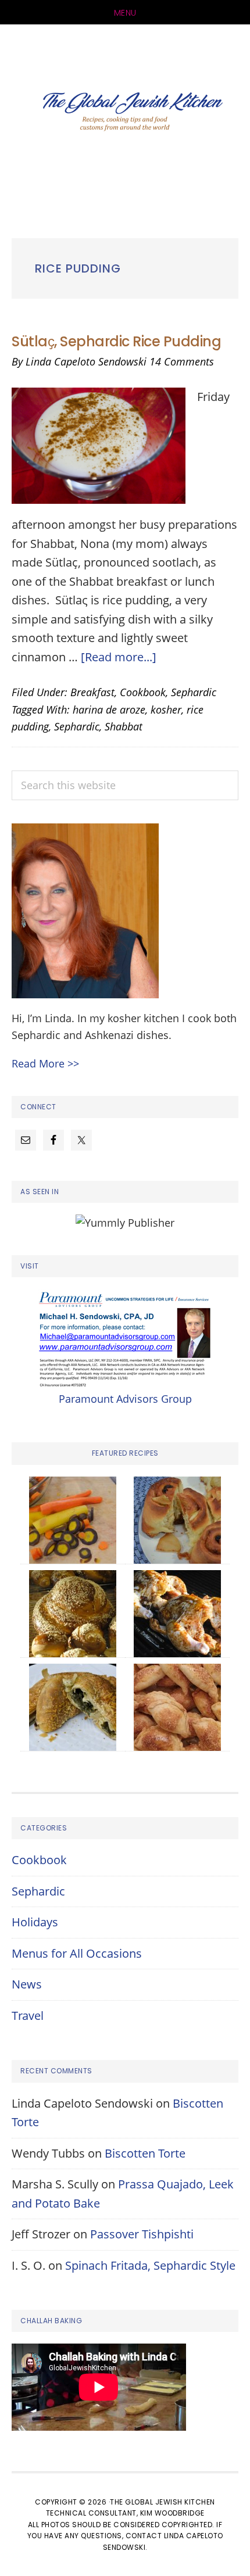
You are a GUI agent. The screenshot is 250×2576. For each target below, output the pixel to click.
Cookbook (143, 692)
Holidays (35, 1922)
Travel (28, 2016)
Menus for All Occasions (77, 1953)
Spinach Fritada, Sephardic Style (150, 2265)
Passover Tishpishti (142, 2234)
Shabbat (124, 726)
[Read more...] (119, 657)
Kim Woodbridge (172, 2513)
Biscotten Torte (145, 2153)
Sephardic (194, 692)
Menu (125, 13)
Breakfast (92, 692)
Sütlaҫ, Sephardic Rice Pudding (116, 341)
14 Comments (182, 361)
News (27, 1984)
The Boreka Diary (125, 114)
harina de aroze (109, 710)
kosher (166, 710)
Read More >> (45, 1063)
